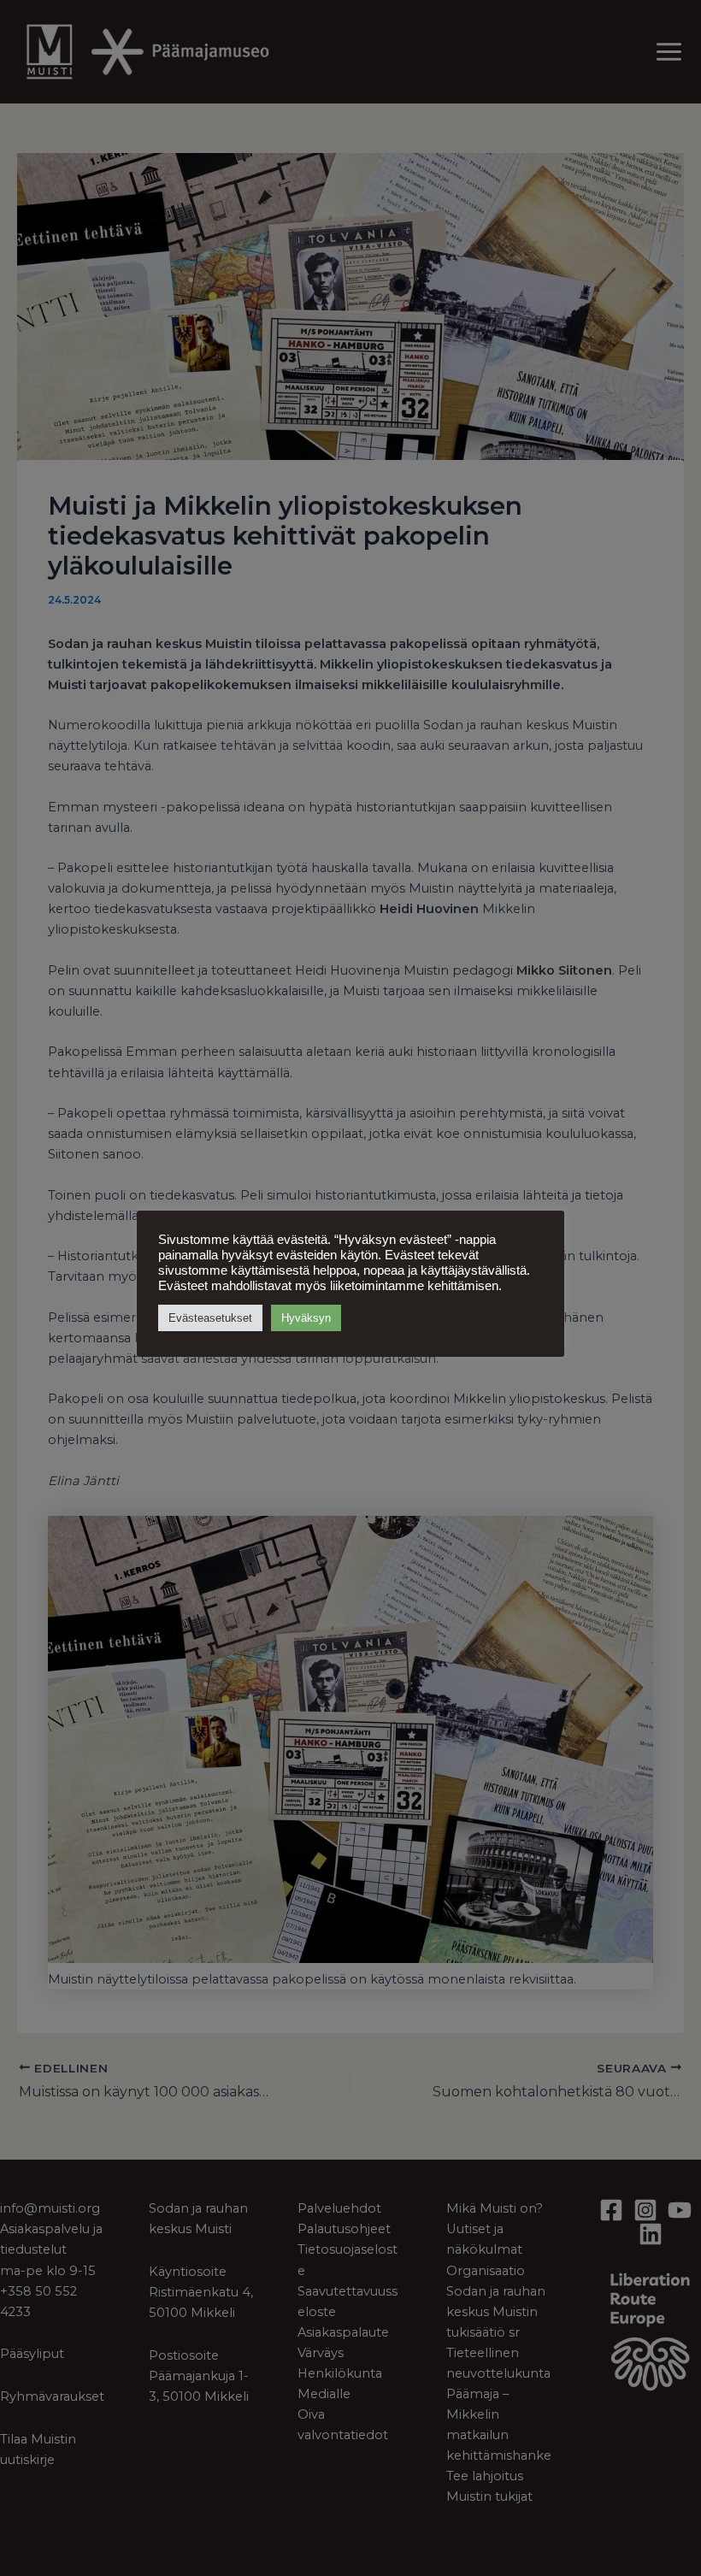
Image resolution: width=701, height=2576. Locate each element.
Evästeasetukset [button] (210, 1318)
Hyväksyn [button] (306, 1318)
